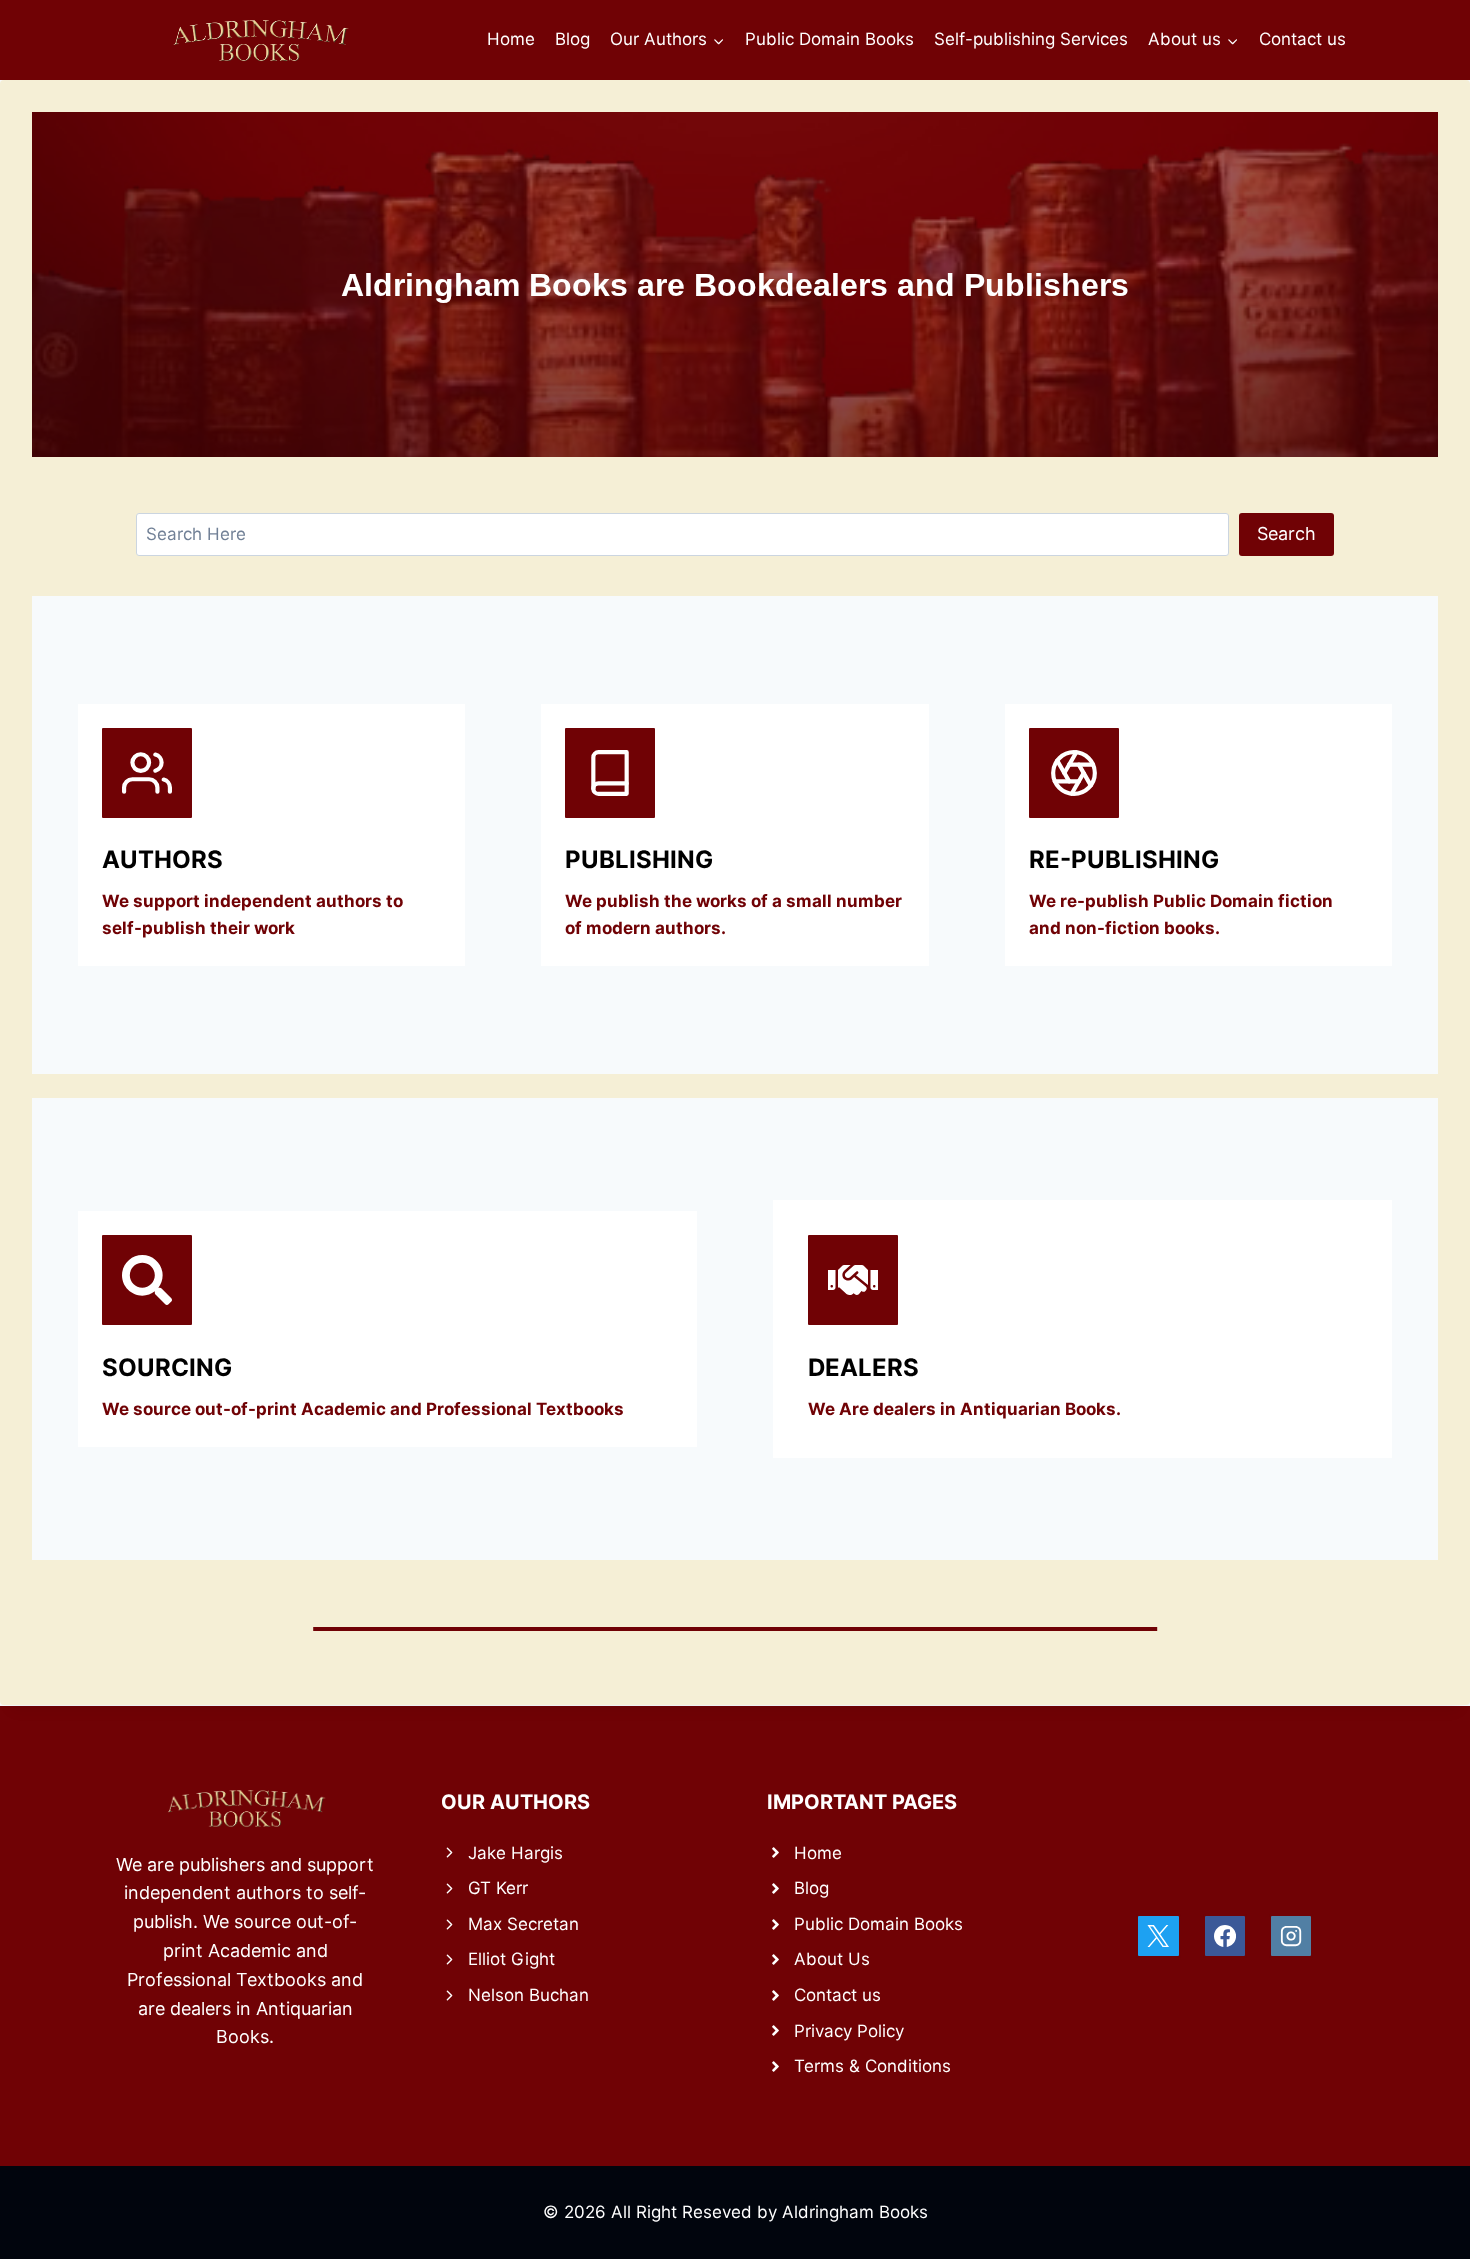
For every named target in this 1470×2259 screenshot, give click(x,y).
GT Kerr (498, 1888)
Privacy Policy (849, 2031)
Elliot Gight (511, 1959)
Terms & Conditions (872, 2066)
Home (511, 39)
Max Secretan (523, 1924)
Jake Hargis (515, 1853)
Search (1286, 533)
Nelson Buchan (528, 1995)
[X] (1158, 1936)
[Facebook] (1225, 1936)
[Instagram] (1291, 1936)
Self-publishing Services (1031, 39)
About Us (832, 1959)
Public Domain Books (829, 39)
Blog (572, 39)
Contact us (1302, 39)
